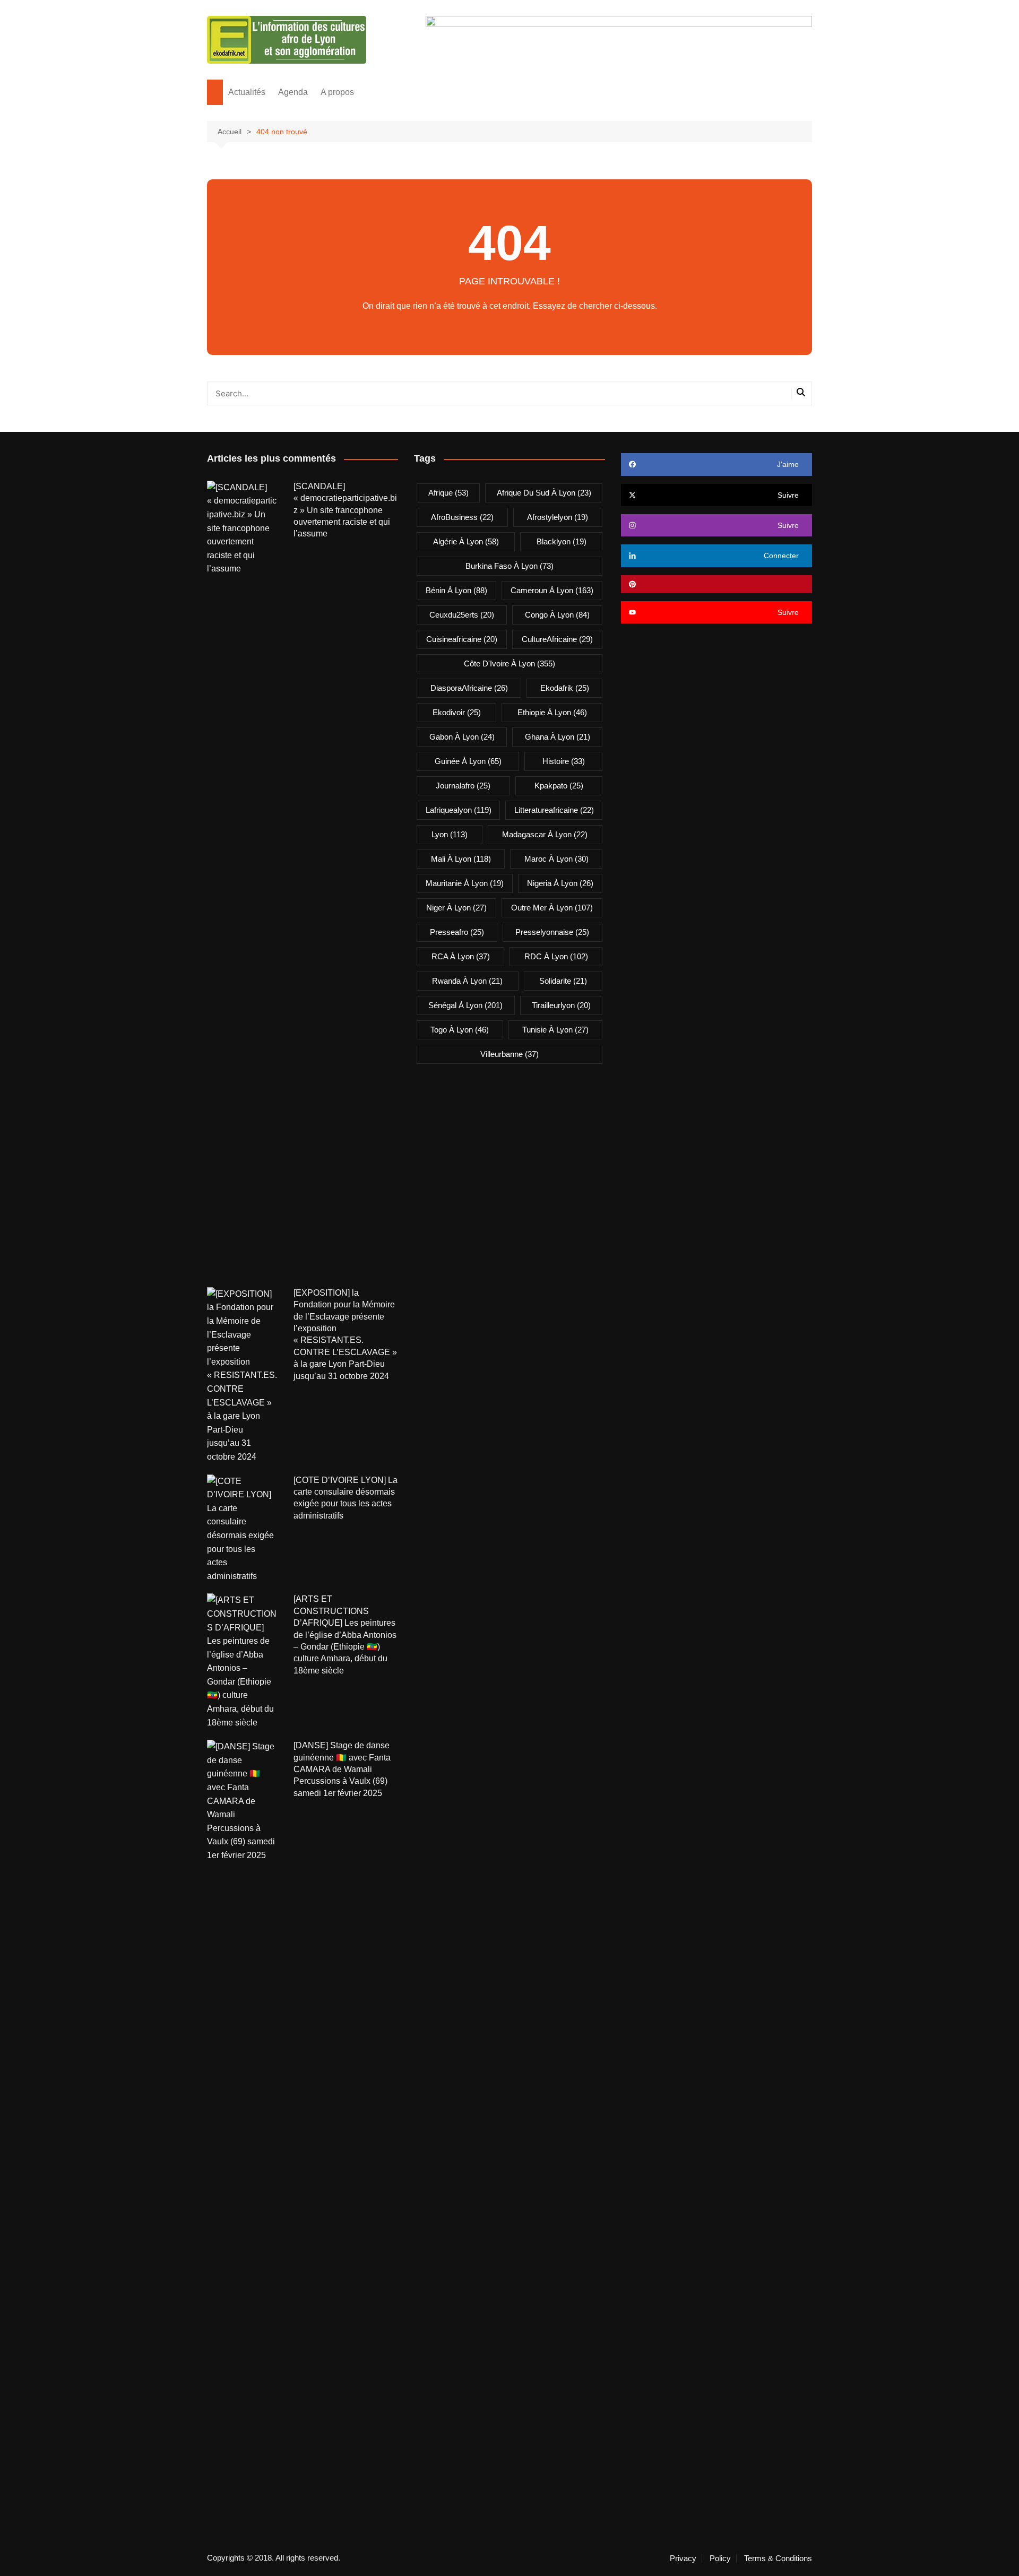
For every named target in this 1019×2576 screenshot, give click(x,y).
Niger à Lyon (456, 908)
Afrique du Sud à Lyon (544, 493)
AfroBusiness (462, 517)
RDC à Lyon (556, 956)
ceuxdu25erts (462, 615)
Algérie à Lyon (466, 541)
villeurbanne (509, 1054)
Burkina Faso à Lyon (509, 566)
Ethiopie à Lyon (552, 712)
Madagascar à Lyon (545, 834)
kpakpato (559, 786)
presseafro (457, 932)
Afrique (448, 493)
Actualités (247, 92)
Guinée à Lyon (468, 761)
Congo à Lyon (557, 615)
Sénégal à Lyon (465, 1005)
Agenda (293, 92)
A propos (337, 92)
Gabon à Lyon (462, 737)
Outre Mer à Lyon (552, 908)
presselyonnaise (552, 932)
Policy (720, 2558)
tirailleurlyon (561, 1005)
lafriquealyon (459, 810)
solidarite (563, 981)
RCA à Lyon (461, 956)
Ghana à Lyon (558, 737)
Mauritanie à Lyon (465, 883)
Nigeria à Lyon (560, 883)
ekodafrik (565, 688)
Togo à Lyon (460, 1030)
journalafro (463, 786)
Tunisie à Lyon (555, 1030)
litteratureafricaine (554, 810)
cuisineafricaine (462, 639)
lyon (450, 834)
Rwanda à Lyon (467, 981)
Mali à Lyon (461, 859)
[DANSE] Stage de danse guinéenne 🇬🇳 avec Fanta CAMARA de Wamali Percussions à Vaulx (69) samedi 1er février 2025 (342, 1769)
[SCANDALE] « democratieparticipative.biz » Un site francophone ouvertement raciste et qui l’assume (345, 510)
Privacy (683, 2558)
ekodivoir (457, 712)
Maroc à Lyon (556, 859)
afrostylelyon (558, 517)
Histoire (564, 761)
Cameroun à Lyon (552, 590)
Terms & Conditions (778, 2558)
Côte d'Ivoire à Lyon (509, 663)
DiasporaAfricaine (469, 688)
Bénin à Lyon (456, 590)
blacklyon (562, 541)
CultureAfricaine (557, 639)
